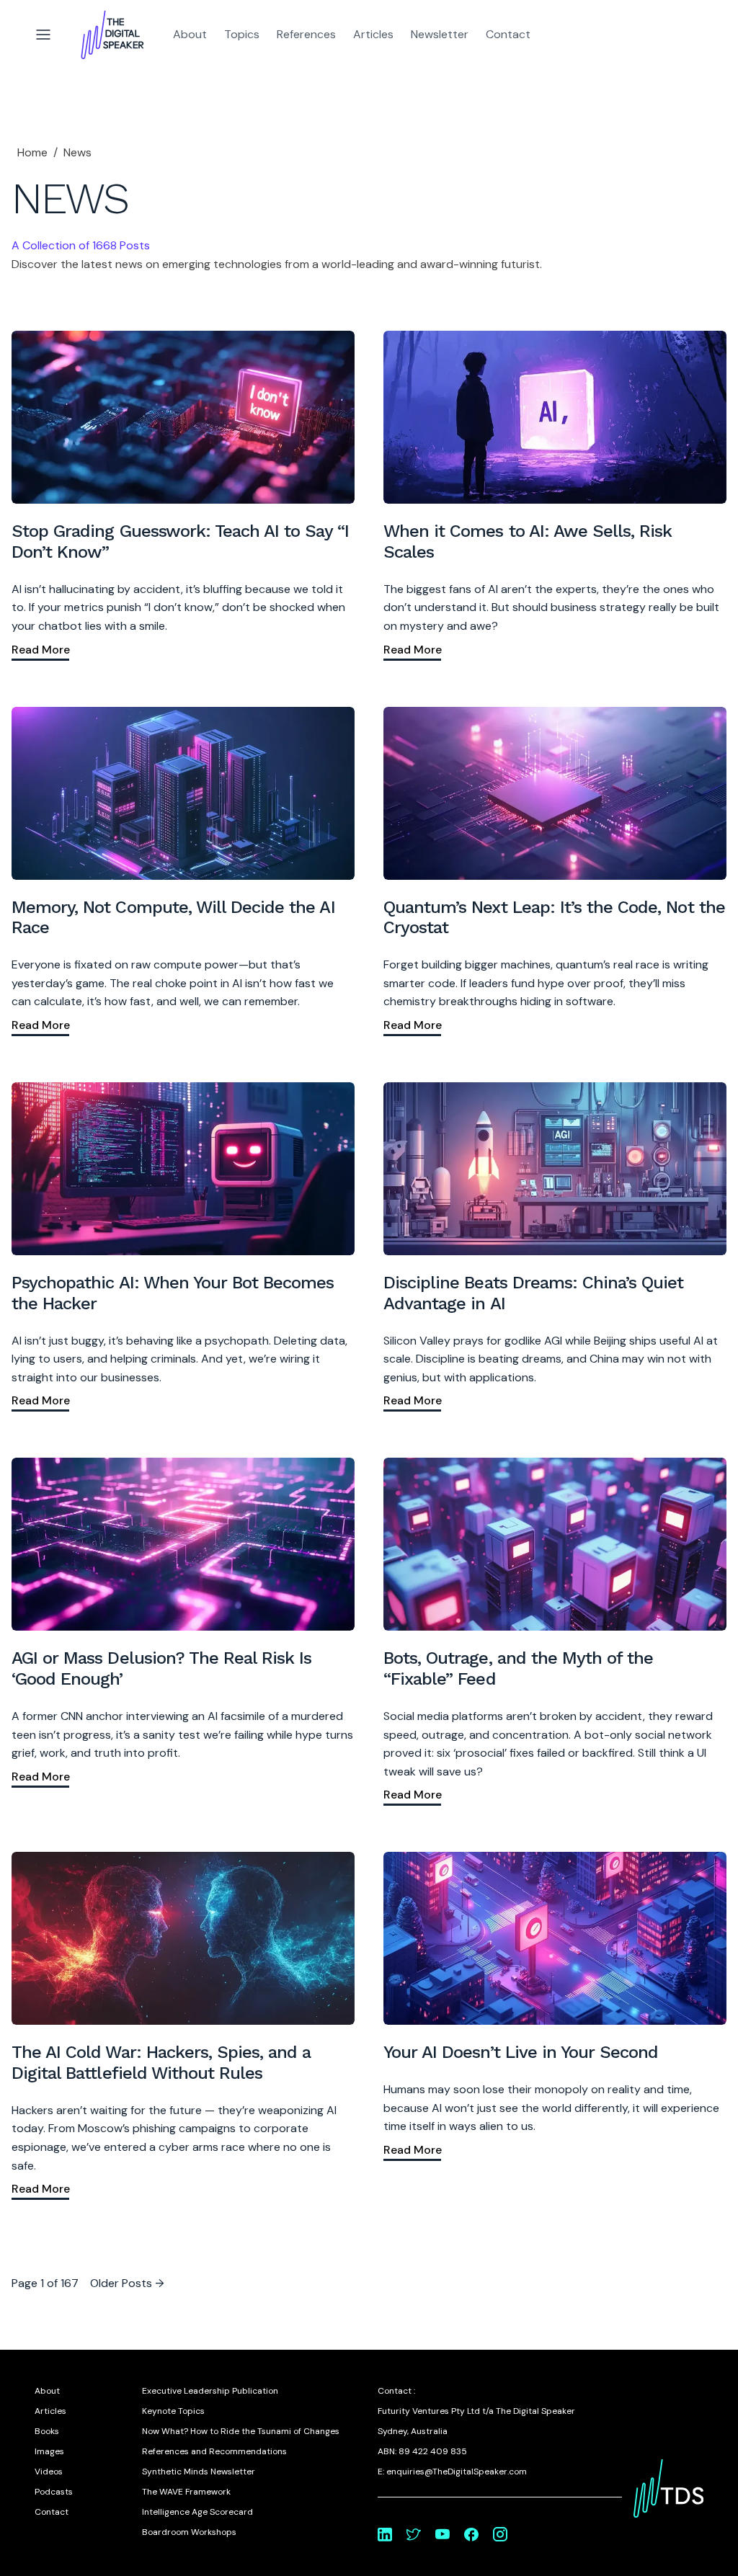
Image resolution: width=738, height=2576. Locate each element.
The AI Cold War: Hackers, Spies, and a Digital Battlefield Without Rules (161, 2063)
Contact (508, 34)
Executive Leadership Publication (210, 2391)
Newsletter (440, 34)
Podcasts (54, 2492)
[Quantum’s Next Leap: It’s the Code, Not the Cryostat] (555, 793)
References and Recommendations (214, 2451)
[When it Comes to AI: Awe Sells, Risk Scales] (555, 417)
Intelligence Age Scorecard (197, 2512)
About (190, 34)
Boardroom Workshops (189, 2532)
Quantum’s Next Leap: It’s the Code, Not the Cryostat (554, 918)
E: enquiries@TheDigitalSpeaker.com (452, 2472)
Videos (49, 2472)
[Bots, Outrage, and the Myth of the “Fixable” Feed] (555, 1544)
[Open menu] (43, 35)
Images (49, 2451)
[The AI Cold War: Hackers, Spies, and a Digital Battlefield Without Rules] (183, 1938)
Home (32, 152)
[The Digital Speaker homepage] (112, 35)
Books (47, 2431)
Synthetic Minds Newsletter (199, 2472)
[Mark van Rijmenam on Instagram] (500, 2534)
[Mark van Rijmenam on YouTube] (443, 2534)
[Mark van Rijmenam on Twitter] (414, 2534)
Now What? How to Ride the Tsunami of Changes (241, 2431)
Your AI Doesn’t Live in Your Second (521, 2052)
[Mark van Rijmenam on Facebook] (471, 2534)
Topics (242, 34)
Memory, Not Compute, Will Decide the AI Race (173, 918)
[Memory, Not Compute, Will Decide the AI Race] (183, 793)
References (306, 34)
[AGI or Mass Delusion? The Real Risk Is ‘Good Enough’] (183, 1544)
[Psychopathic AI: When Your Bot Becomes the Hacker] (183, 1169)
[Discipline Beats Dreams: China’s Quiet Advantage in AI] (555, 1169)
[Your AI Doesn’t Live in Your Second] (555, 1938)
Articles (373, 34)
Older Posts (127, 2283)
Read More (41, 650)
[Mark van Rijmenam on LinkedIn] (385, 2534)
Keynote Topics (173, 2411)
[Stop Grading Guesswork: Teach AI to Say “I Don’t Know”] (183, 417)
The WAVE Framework (186, 2492)
